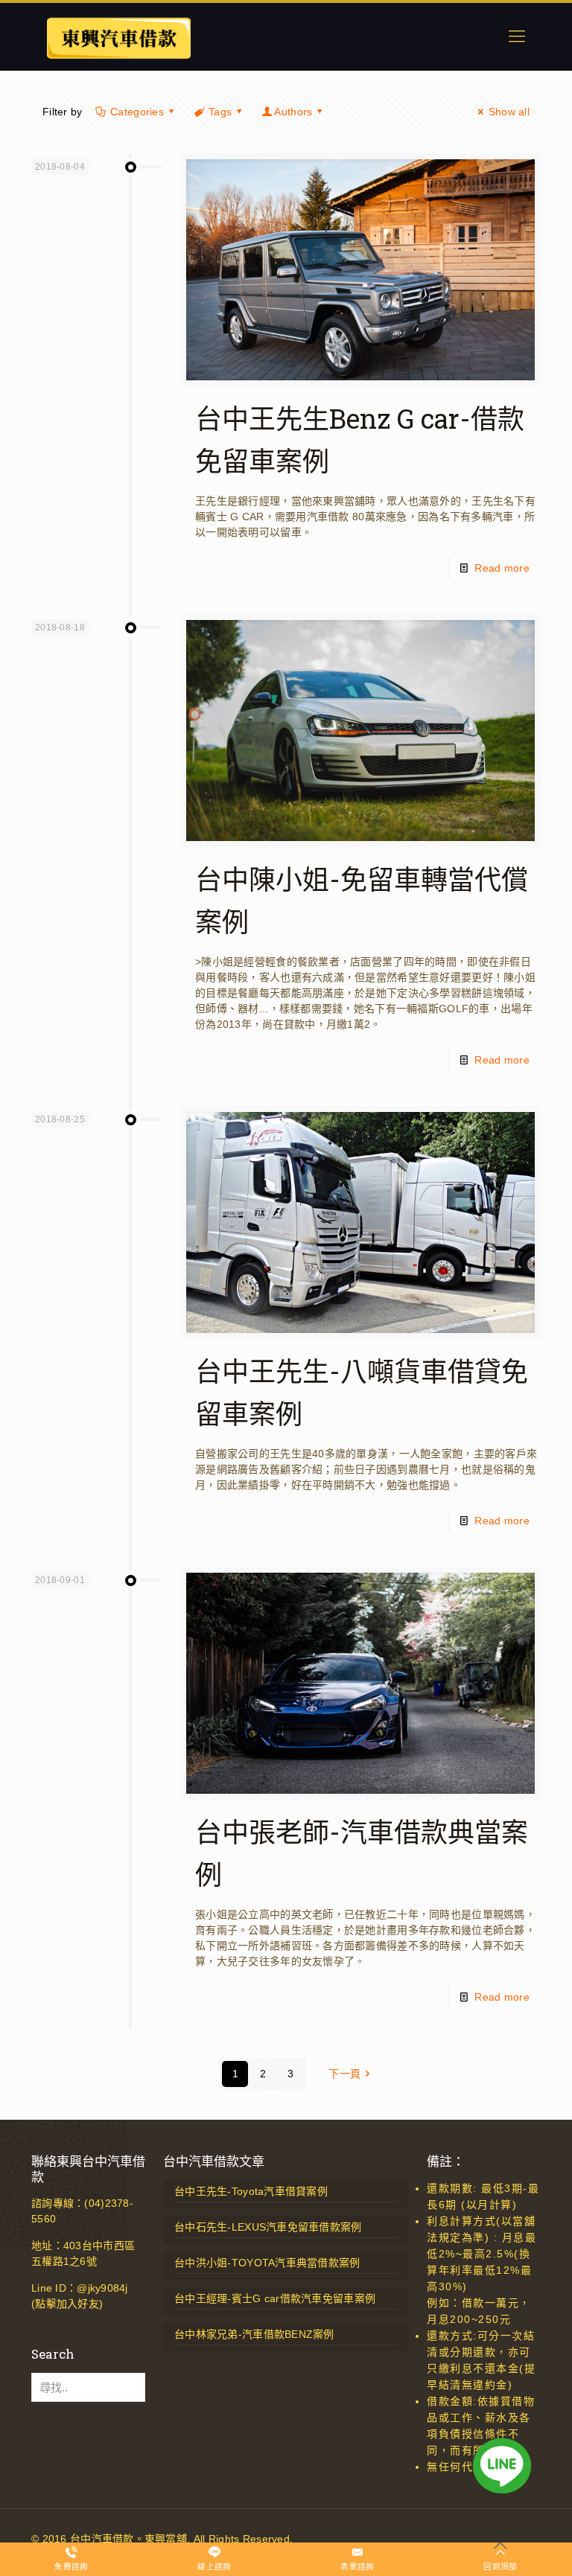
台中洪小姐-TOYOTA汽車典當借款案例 (267, 2263)
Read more (502, 568)
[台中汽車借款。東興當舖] (118, 36)
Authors (293, 112)
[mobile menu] (517, 36)
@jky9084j (102, 2288)
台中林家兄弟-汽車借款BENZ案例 (254, 2334)
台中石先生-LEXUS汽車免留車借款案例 (268, 2227)
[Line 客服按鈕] (502, 2468)
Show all (509, 112)
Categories (137, 112)
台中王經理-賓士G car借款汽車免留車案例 (275, 2298)
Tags (220, 112)
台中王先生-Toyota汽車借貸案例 (251, 2191)
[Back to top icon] (500, 2545)
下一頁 (344, 2074)
